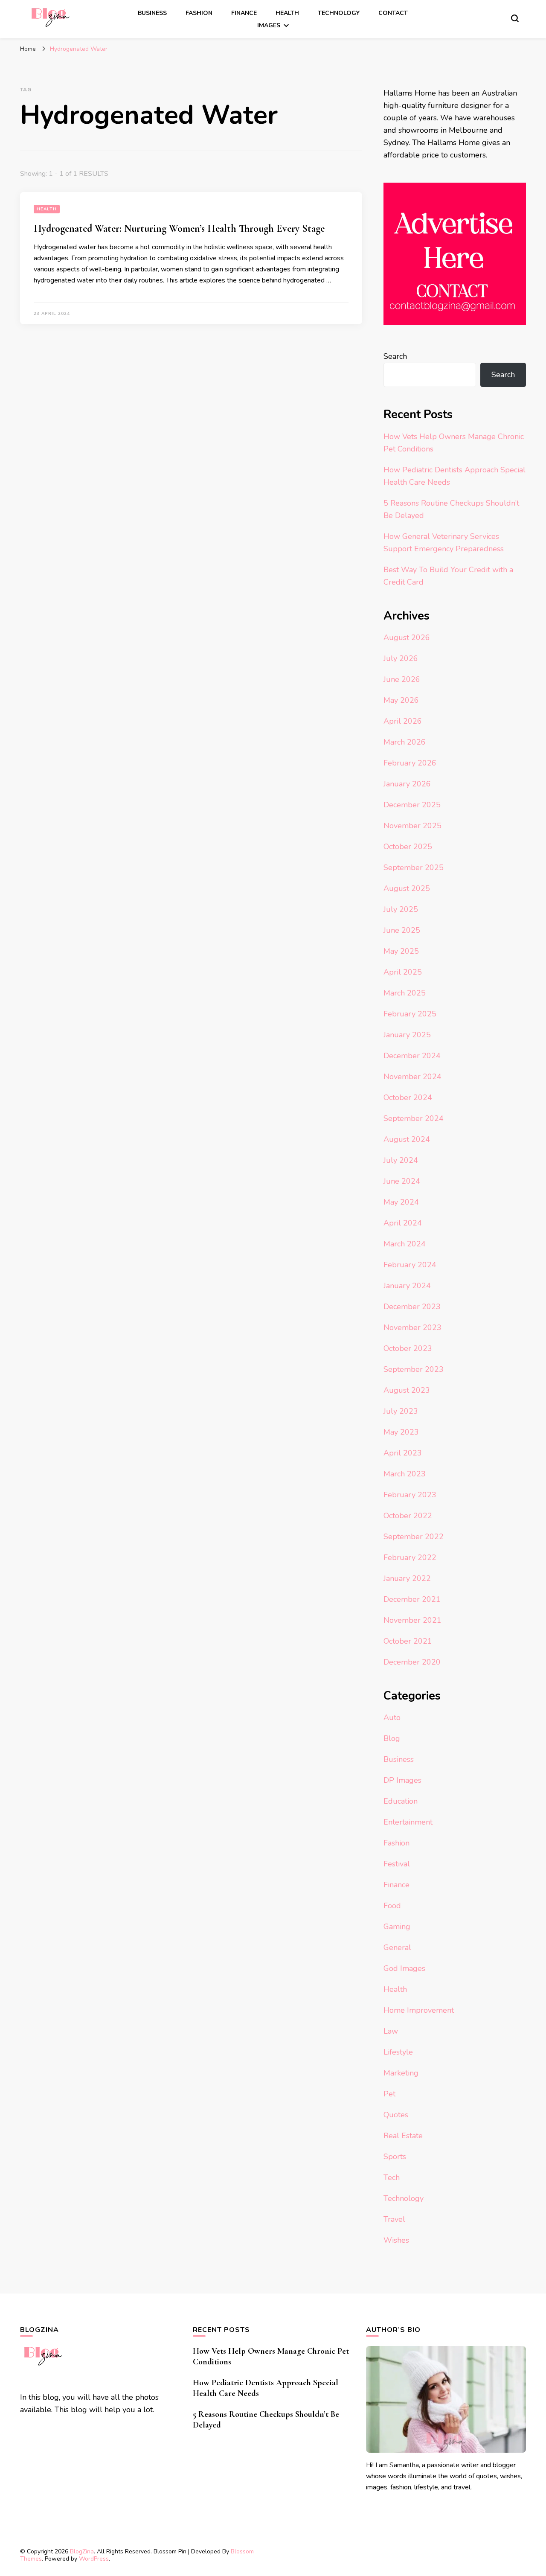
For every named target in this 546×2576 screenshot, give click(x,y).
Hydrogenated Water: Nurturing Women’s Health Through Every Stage (179, 228)
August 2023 (407, 1390)
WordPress (94, 2559)
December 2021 (412, 1599)
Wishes (396, 2240)
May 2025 (401, 951)
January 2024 (407, 1286)
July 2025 (401, 909)
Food (392, 1906)
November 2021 (412, 1620)
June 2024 (402, 1181)
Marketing (401, 2073)
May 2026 (401, 700)
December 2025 (412, 805)
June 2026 (402, 679)
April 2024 (403, 1223)
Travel (394, 2219)
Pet (389, 2094)
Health (287, 13)
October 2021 (408, 1641)
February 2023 (410, 1495)
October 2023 (408, 1348)
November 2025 (412, 826)
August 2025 (407, 888)
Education (401, 1801)
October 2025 (408, 847)
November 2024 (412, 1077)
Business (152, 13)
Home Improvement (419, 2010)
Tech (392, 2177)
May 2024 (401, 1202)
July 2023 (401, 1411)
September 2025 (414, 867)
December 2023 (412, 1307)
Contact (393, 13)
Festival (397, 1864)
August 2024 (407, 1139)
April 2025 (403, 972)
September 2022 (414, 1537)
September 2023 (414, 1369)
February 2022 (410, 1557)
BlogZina (82, 2551)
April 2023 (403, 1453)
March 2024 (405, 1244)
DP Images (402, 1780)
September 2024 (414, 1118)
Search (395, 356)
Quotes (396, 2115)
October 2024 (408, 1097)
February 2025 (410, 1014)
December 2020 (412, 1662)
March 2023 (405, 1474)
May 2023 (401, 1432)
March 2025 (405, 993)
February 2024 (410, 1265)
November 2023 (412, 1327)
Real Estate (403, 2136)
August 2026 (407, 637)
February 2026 (410, 763)
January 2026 (407, 784)
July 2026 (401, 658)
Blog (392, 1738)
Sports (395, 2157)
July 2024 (401, 1160)
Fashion (199, 13)
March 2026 (405, 742)
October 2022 (408, 1516)
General (397, 1947)
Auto (392, 1717)
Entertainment (408, 1822)
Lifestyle (398, 2052)
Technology (339, 13)
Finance (244, 13)
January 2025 (407, 1035)
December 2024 (412, 1056)
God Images (404, 1968)
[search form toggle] (515, 18)
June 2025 (402, 930)
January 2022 (407, 1578)
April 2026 (403, 721)
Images (269, 25)
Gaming (397, 1927)
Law (391, 2031)
